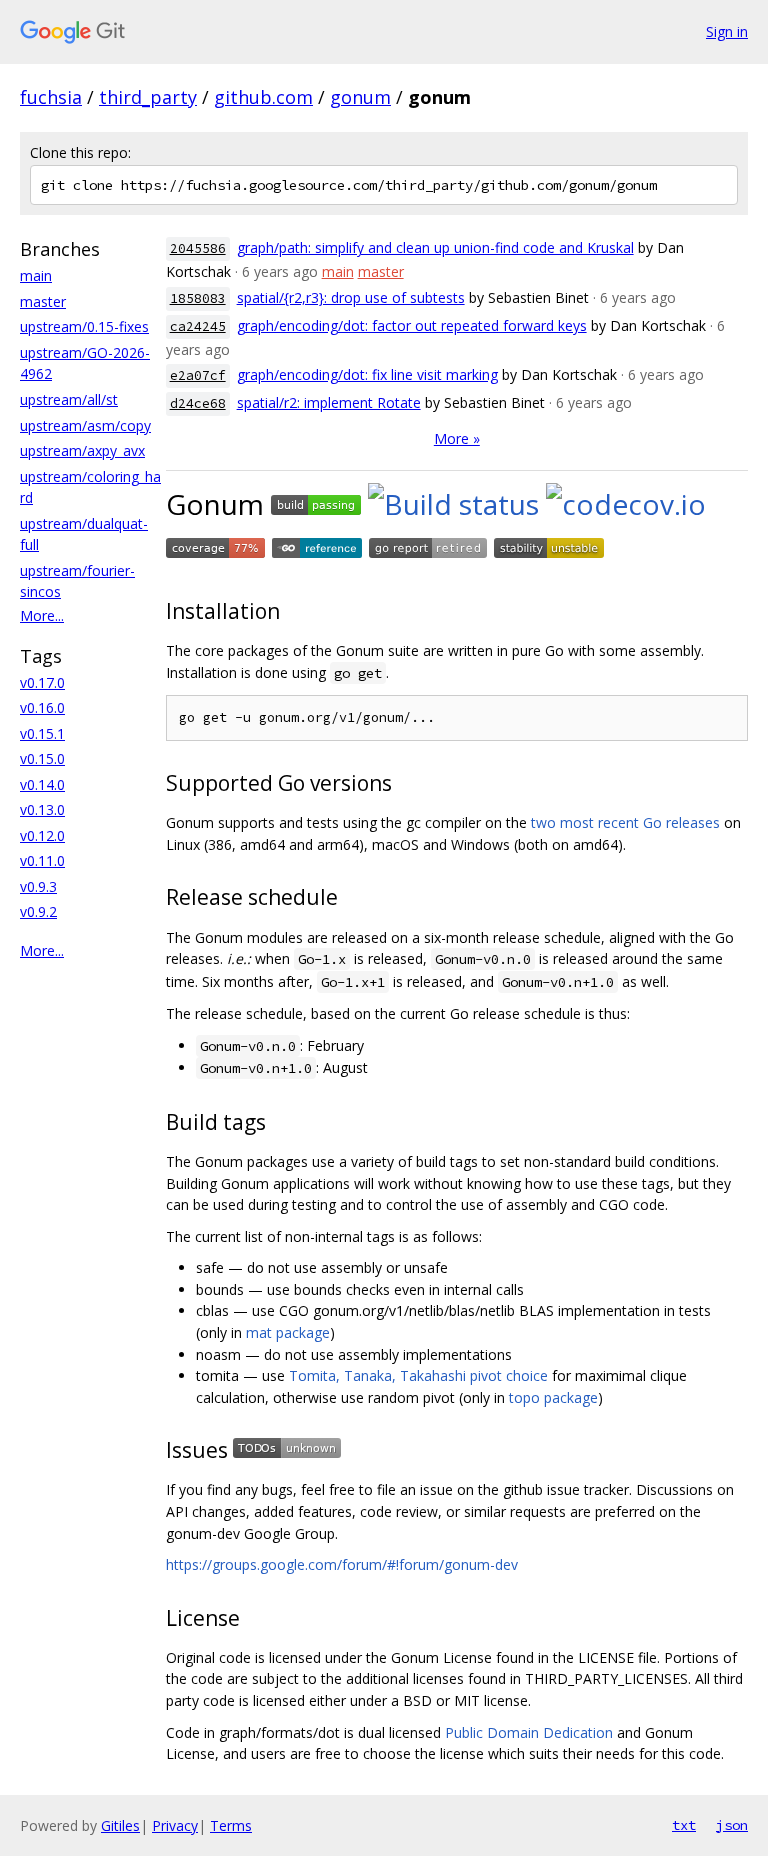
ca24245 (198, 326)
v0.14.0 (42, 784)
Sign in (727, 31)
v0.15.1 (42, 733)
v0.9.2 (38, 911)
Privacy (175, 1825)
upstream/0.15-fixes (84, 326)
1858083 (198, 298)
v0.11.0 (42, 860)
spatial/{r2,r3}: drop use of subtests (351, 297)
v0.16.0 (42, 707)
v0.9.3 (38, 886)
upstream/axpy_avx (82, 450)
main (36, 275)
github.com (263, 97)
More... (42, 615)
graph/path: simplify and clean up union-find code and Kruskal (435, 247)
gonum (360, 97)
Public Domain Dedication (529, 1732)
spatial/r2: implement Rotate (329, 402)
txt (684, 1825)
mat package (288, 1332)
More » (457, 438)
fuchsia (51, 97)
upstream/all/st (69, 399)
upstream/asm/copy (85, 425)
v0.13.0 (42, 809)
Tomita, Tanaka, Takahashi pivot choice (418, 1375)
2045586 (198, 248)
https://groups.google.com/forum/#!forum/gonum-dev (342, 1564)
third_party (148, 97)
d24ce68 (198, 403)
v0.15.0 (42, 758)
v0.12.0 (42, 835)
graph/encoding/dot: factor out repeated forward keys (412, 325)
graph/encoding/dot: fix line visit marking (367, 374)
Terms (231, 1825)
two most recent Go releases (625, 822)
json (732, 1825)
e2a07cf (198, 375)
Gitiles (120, 1825)
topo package (553, 1397)
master (43, 301)
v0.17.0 (42, 682)
